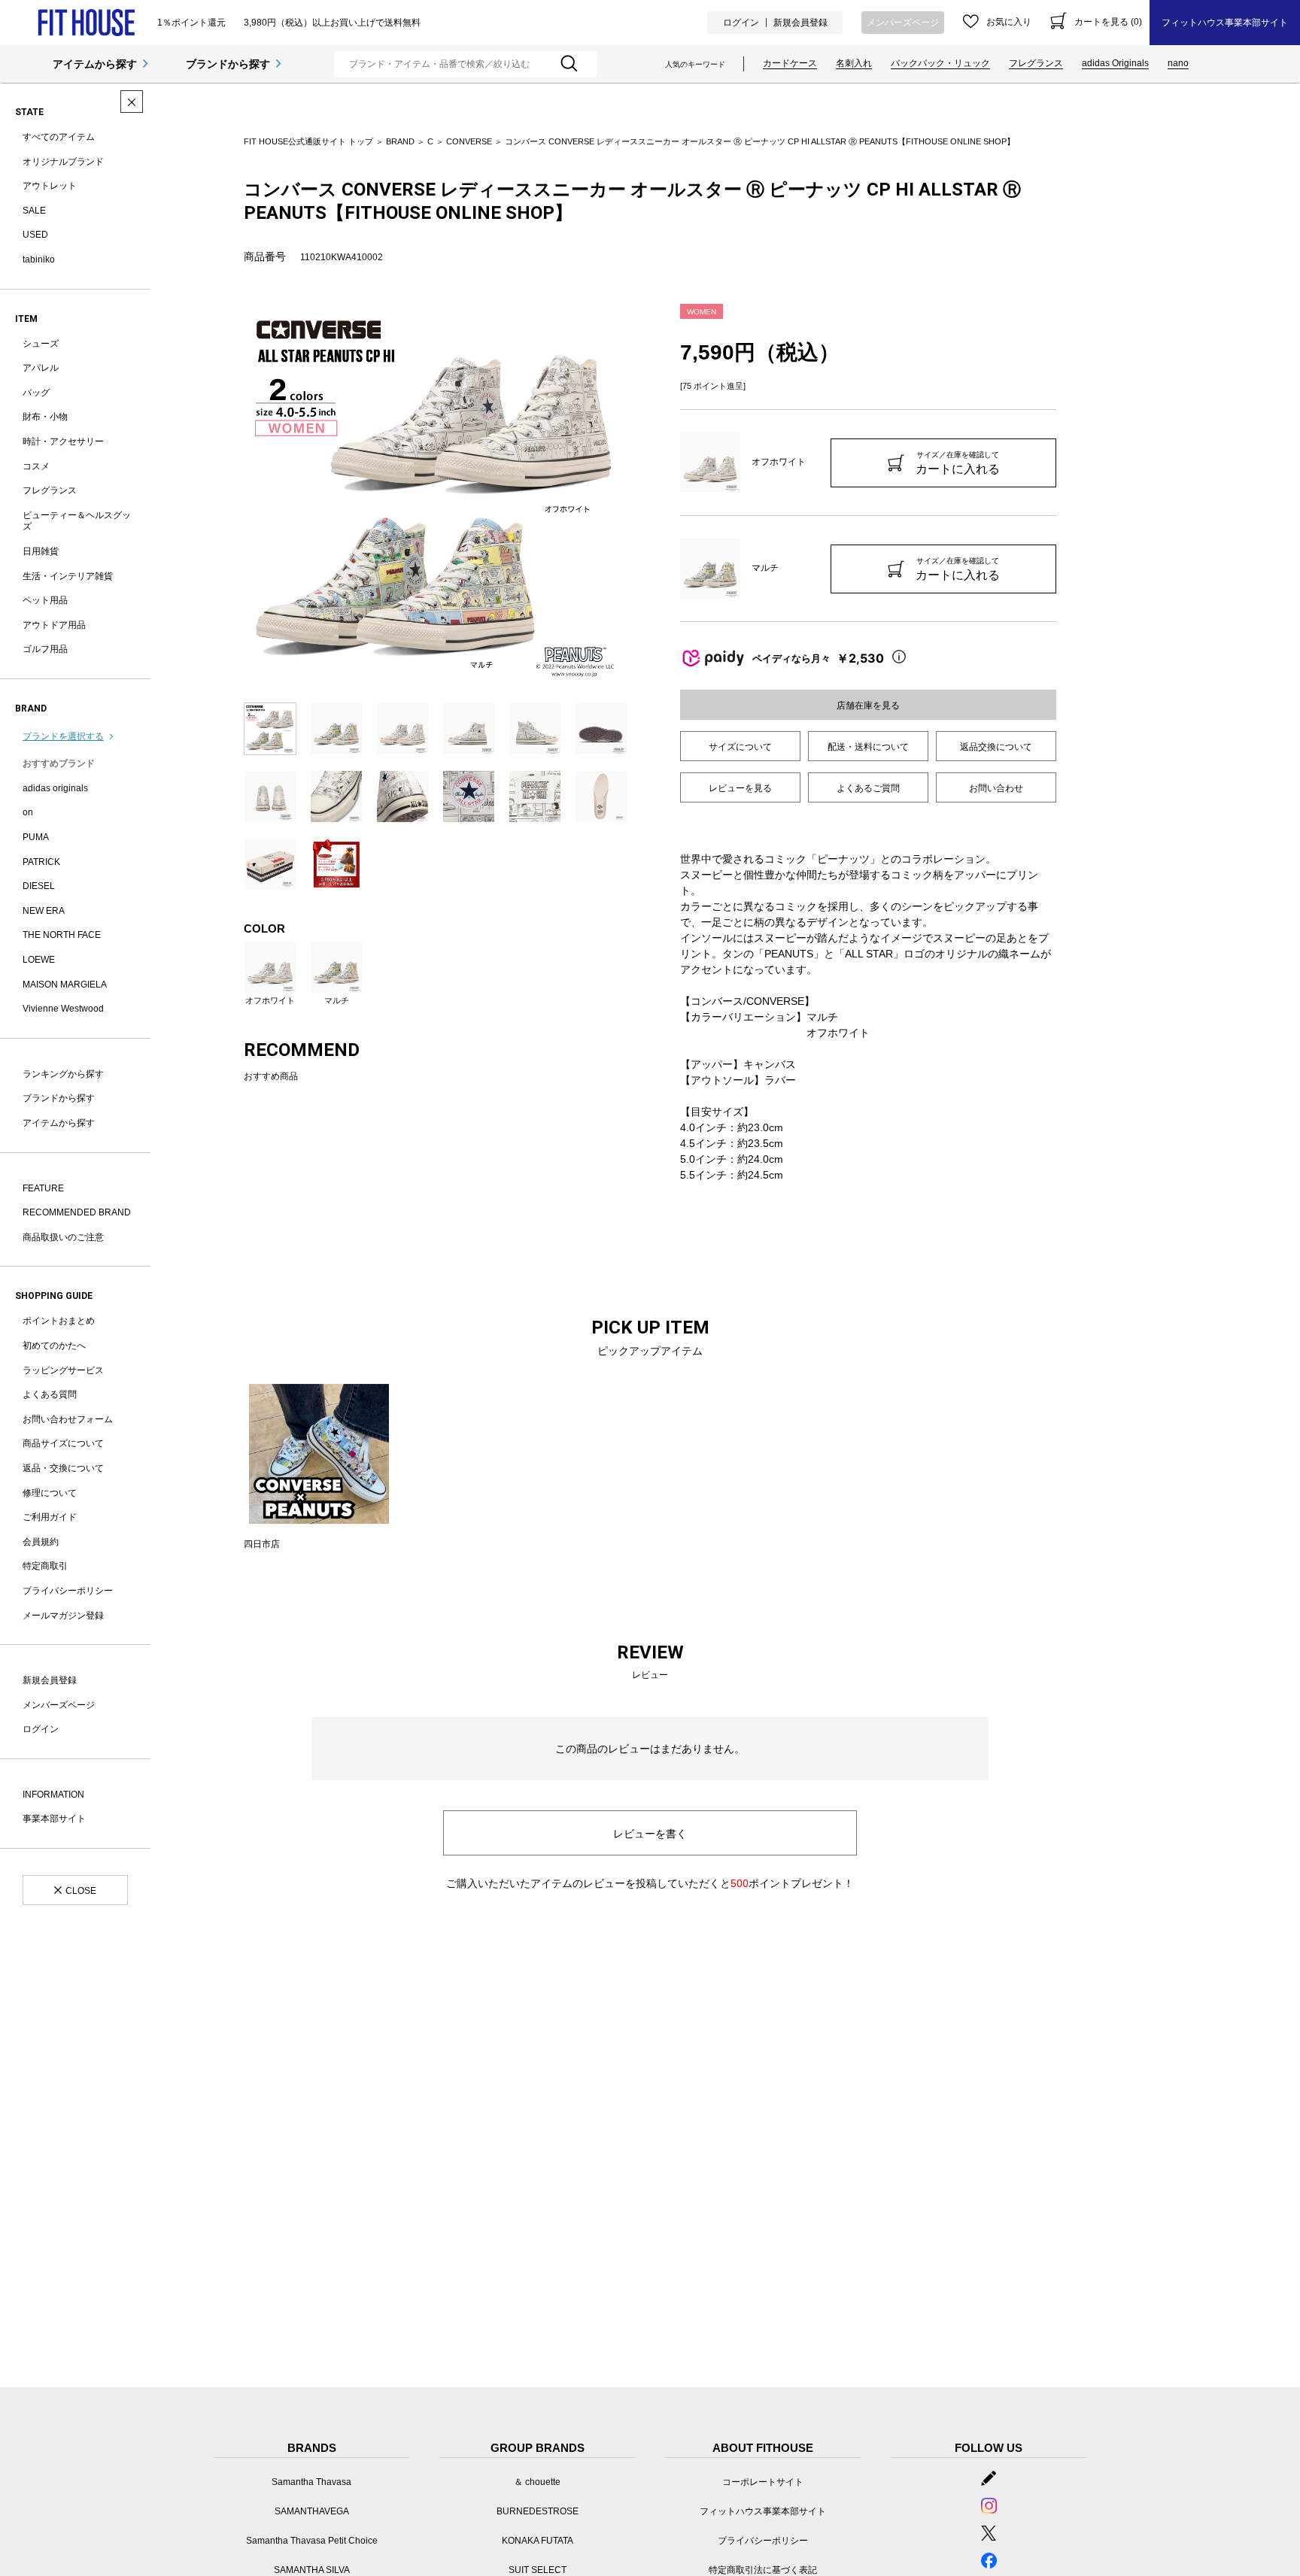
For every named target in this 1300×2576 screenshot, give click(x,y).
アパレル (41, 368)
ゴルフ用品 (45, 649)
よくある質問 (50, 1394)
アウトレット (50, 186)
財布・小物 (45, 417)
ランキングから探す (63, 1074)
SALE (34, 211)
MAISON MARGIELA (65, 985)
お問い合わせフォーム (68, 1419)
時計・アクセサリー (63, 441)
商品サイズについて (63, 1443)
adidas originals (55, 788)
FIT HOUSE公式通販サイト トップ (308, 141)
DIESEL (39, 886)
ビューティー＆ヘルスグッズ (77, 521)
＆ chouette (537, 2482)
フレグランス (1036, 63)
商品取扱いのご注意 (63, 1237)
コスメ (36, 466)
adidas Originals (1115, 63)
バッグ (36, 393)
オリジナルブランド (63, 162)
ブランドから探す (228, 64)
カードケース (790, 63)
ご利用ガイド (50, 1517)
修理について (50, 1493)
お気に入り (1009, 22)
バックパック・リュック (940, 63)
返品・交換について (63, 1468)
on (28, 812)
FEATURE (43, 1188)
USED (35, 235)
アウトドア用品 (54, 625)
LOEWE (39, 960)
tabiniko (39, 259)
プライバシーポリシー (68, 1591)
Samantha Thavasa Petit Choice (312, 2541)
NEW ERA (44, 911)
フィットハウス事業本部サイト (1225, 23)
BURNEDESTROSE (538, 2511)
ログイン (741, 23)
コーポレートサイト (763, 2482)
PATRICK (41, 862)
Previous (232, 496)
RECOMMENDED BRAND (77, 1212)
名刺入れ (854, 63)
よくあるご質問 (868, 788)
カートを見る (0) (1108, 22)
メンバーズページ (903, 23)
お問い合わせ (996, 788)
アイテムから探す (95, 64)
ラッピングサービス (63, 1370)
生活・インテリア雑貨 (68, 576)
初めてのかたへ (54, 1346)
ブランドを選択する (63, 736)
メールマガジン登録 (63, 1616)
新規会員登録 (800, 23)
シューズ (41, 344)
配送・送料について (868, 747)
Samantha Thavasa (311, 2482)
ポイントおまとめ (59, 1321)
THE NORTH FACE (62, 935)
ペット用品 (45, 600)
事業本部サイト (54, 1819)
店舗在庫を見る (868, 705)
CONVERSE (469, 141)
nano (1178, 63)
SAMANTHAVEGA (312, 2511)
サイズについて (740, 747)
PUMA (36, 837)
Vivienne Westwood (63, 1009)
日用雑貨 (41, 551)
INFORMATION (53, 1795)
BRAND (400, 141)
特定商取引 (45, 1566)
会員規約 (41, 1542)
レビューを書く (650, 1834)
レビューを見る (740, 788)
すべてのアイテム (59, 137)
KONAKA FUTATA (538, 2541)
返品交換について (996, 747)
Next (639, 496)
